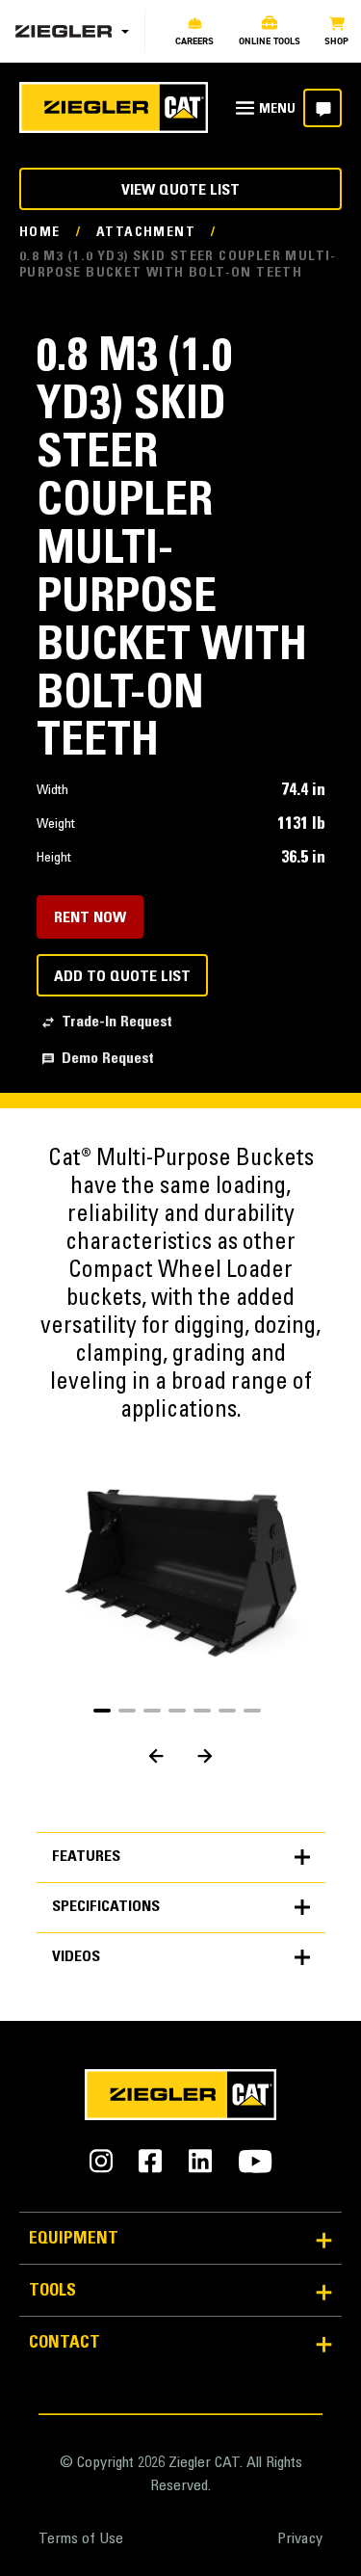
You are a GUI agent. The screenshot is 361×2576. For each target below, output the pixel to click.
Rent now (90, 918)
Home (40, 233)
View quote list (180, 191)
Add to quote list (122, 977)
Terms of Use (81, 2539)
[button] (102, 1711)
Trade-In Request (117, 1022)
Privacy (300, 2539)
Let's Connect (322, 108)
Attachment (146, 233)
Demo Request (108, 1059)
